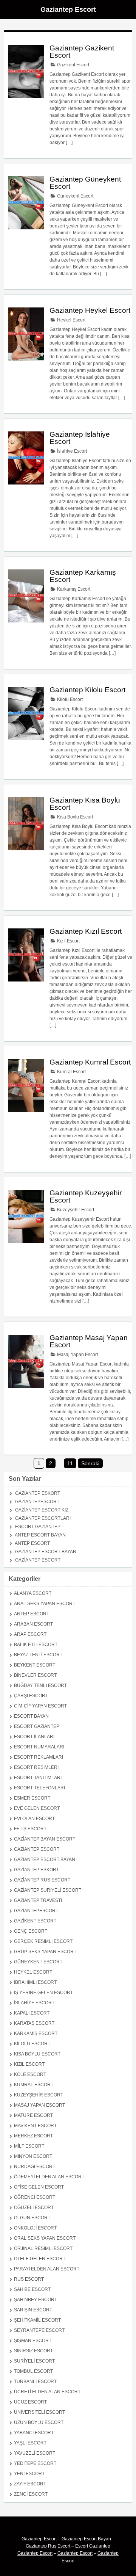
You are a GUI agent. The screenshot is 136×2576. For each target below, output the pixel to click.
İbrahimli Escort (35, 1982)
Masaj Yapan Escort (77, 1355)
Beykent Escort (35, 1665)
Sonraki (90, 1463)
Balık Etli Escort (36, 1645)
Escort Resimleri (36, 1767)
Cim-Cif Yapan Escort (40, 1706)
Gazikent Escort (73, 65)
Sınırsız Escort (33, 2351)
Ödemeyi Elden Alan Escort (49, 2177)
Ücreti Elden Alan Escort (47, 2392)
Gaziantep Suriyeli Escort (48, 1890)
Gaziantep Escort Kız (42, 1510)
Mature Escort (33, 2115)
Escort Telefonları (39, 1788)
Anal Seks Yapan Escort (45, 1604)
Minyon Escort (33, 2156)
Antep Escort (32, 1543)
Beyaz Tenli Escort (38, 1655)
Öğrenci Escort (35, 2197)
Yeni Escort (29, 2474)
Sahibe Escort (32, 2289)
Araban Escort (33, 1624)
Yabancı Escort (34, 2433)
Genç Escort (31, 1931)
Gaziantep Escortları (43, 1518)
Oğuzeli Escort (34, 2208)
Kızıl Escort (68, 941)
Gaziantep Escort (68, 9)
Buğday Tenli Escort (40, 1685)
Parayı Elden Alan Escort (47, 2269)
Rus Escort (29, 2279)
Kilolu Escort (69, 699)
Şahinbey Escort (36, 2300)
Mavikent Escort (35, 2126)
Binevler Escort (35, 1675)
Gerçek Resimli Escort (43, 1941)
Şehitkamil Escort (37, 2320)
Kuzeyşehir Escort (75, 1210)
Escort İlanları (34, 1737)
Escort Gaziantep (38, 1527)
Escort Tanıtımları (38, 1778)
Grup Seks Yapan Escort (45, 1952)
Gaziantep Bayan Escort (45, 1839)
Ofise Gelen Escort (39, 2187)
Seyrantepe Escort (39, 2330)
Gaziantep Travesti (38, 1900)
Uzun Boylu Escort (39, 2422)
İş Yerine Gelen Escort (43, 1993)
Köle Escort (30, 2074)
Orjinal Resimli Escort (43, 2248)
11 (70, 1463)
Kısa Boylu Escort (74, 817)
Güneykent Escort (75, 196)
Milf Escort (29, 2146)
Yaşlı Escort (30, 2443)
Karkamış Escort (73, 589)
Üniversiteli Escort (39, 2412)
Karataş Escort (34, 2023)
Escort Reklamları (39, 1757)
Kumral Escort (71, 1072)
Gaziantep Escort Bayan (46, 1552)
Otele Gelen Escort (40, 2259)
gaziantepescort (37, 1502)
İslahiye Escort (71, 451)
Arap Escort (30, 1634)
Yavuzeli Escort (35, 2453)
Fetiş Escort (30, 1829)
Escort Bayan (31, 1716)
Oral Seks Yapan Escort (45, 2238)
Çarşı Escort (31, 1696)
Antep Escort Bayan (40, 1535)
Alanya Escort (33, 1593)
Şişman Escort (33, 2341)
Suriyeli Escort (34, 2361)
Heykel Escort (71, 320)
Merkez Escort (33, 2136)
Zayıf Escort (30, 2484)
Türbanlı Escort (35, 2382)
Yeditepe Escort (35, 2463)
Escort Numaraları (39, 1747)
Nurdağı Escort (35, 2167)
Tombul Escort (33, 2371)
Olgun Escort (32, 2218)
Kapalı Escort (32, 2013)
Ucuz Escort (30, 2402)
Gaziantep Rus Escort (42, 1880)
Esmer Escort (32, 1798)
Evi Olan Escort (34, 1819)
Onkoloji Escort (35, 2228)
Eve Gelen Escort (37, 1808)
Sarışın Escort (33, 2310)
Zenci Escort (31, 2494)
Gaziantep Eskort (38, 1493)
